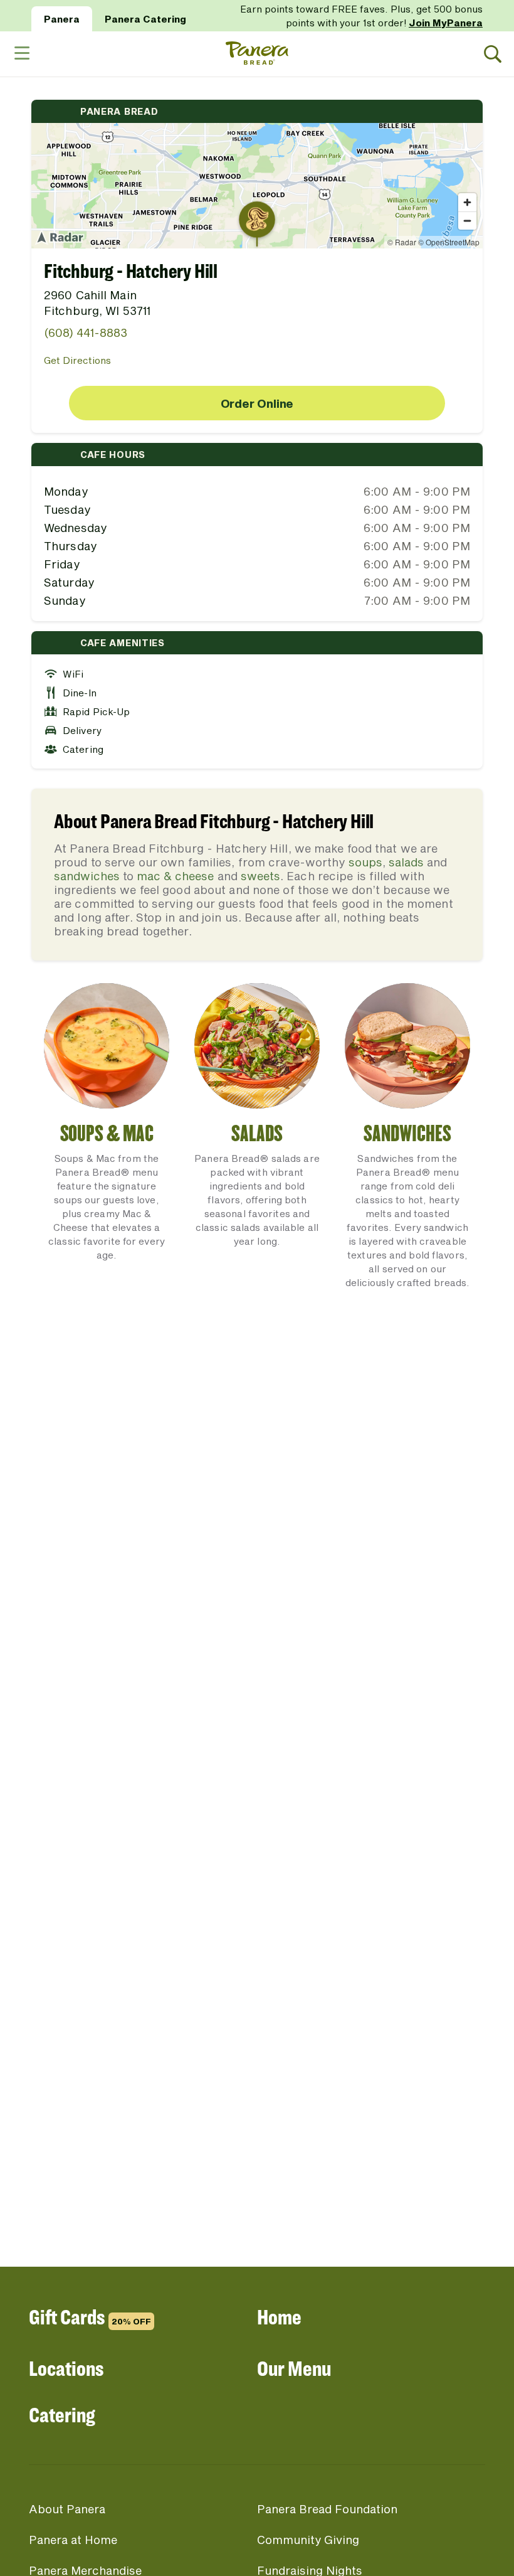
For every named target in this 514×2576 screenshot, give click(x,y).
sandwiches (87, 876)
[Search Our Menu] (493, 54)
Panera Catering (145, 19)
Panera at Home (73, 2540)
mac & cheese (175, 876)
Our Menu (294, 2368)
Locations (66, 2368)
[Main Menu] (21, 54)
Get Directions (77, 360)
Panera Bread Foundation (327, 2509)
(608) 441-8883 (86, 333)
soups (365, 862)
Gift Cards (90, 2317)
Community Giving (308, 2540)
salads (406, 862)
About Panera (67, 2509)
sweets (260, 876)
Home (279, 2317)
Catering (62, 2414)
